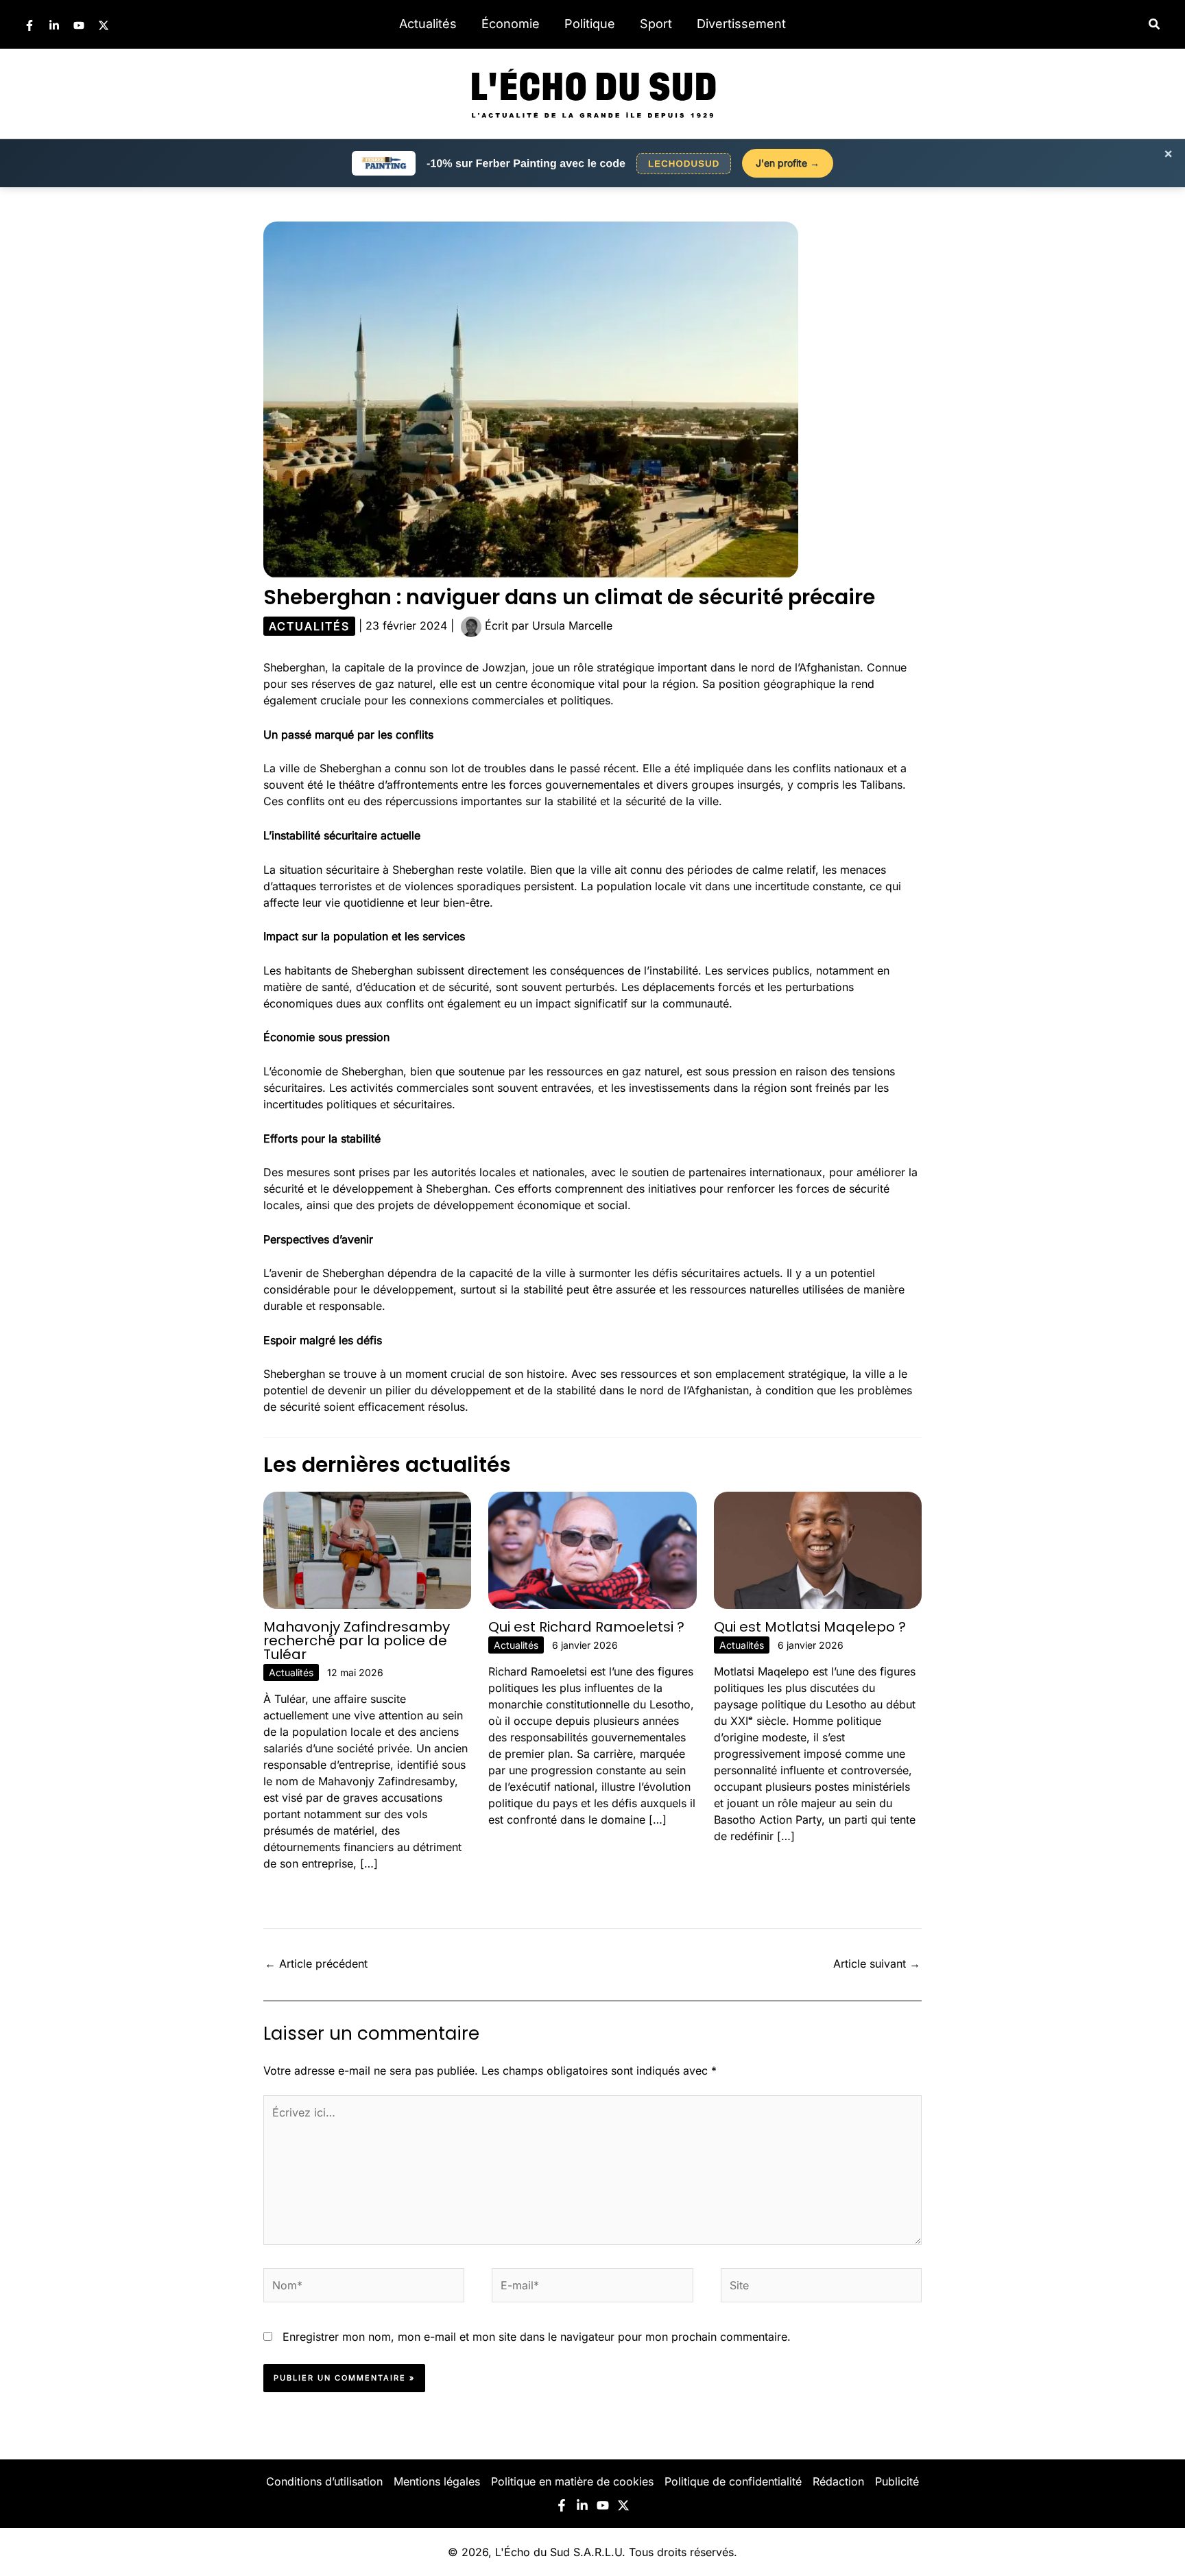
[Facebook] (29, 25)
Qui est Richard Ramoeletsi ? (586, 1627)
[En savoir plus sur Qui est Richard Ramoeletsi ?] (592, 1549)
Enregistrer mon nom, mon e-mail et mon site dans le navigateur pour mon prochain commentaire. (537, 2337)
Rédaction (838, 2481)
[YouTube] (79, 25)
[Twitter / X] (104, 25)
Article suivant (877, 1964)
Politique (590, 24)
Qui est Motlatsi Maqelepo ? (810, 1627)
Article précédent (316, 1964)
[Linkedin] (54, 25)
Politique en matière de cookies (572, 2481)
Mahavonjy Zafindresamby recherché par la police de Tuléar (357, 1641)
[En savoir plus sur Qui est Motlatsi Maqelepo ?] (818, 1549)
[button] (1155, 24)
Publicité (897, 2481)
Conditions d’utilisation (324, 2481)
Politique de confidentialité (733, 2481)
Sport (656, 24)
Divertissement (741, 24)
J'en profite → (788, 163)
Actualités (428, 24)
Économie (511, 24)
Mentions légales (437, 2481)
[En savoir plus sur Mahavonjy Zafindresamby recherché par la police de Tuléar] (367, 1549)
